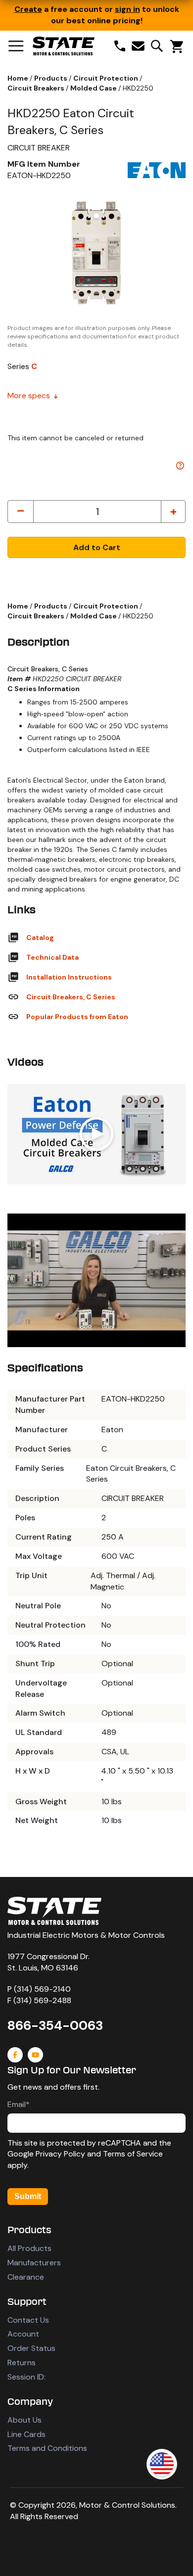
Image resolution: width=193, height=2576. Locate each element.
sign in (127, 9)
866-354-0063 (55, 2025)
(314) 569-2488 (42, 2000)
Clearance (26, 2277)
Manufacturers (34, 2263)
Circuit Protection (106, 78)
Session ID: (26, 2377)
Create (28, 9)
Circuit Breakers (37, 88)
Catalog (40, 937)
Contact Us (28, 2320)
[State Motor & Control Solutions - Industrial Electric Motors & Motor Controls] (54, 1911)
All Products (29, 2248)
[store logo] (64, 46)
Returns (22, 2363)
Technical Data (52, 957)
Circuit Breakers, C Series (71, 997)
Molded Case (94, 88)
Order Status (31, 2348)
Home (19, 78)
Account (23, 2334)
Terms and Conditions (47, 2448)
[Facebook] (15, 2055)
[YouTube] (35, 2055)
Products (51, 78)
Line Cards (26, 2434)
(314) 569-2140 (42, 1989)
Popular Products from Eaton (77, 1017)
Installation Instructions (69, 977)
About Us (24, 2420)
